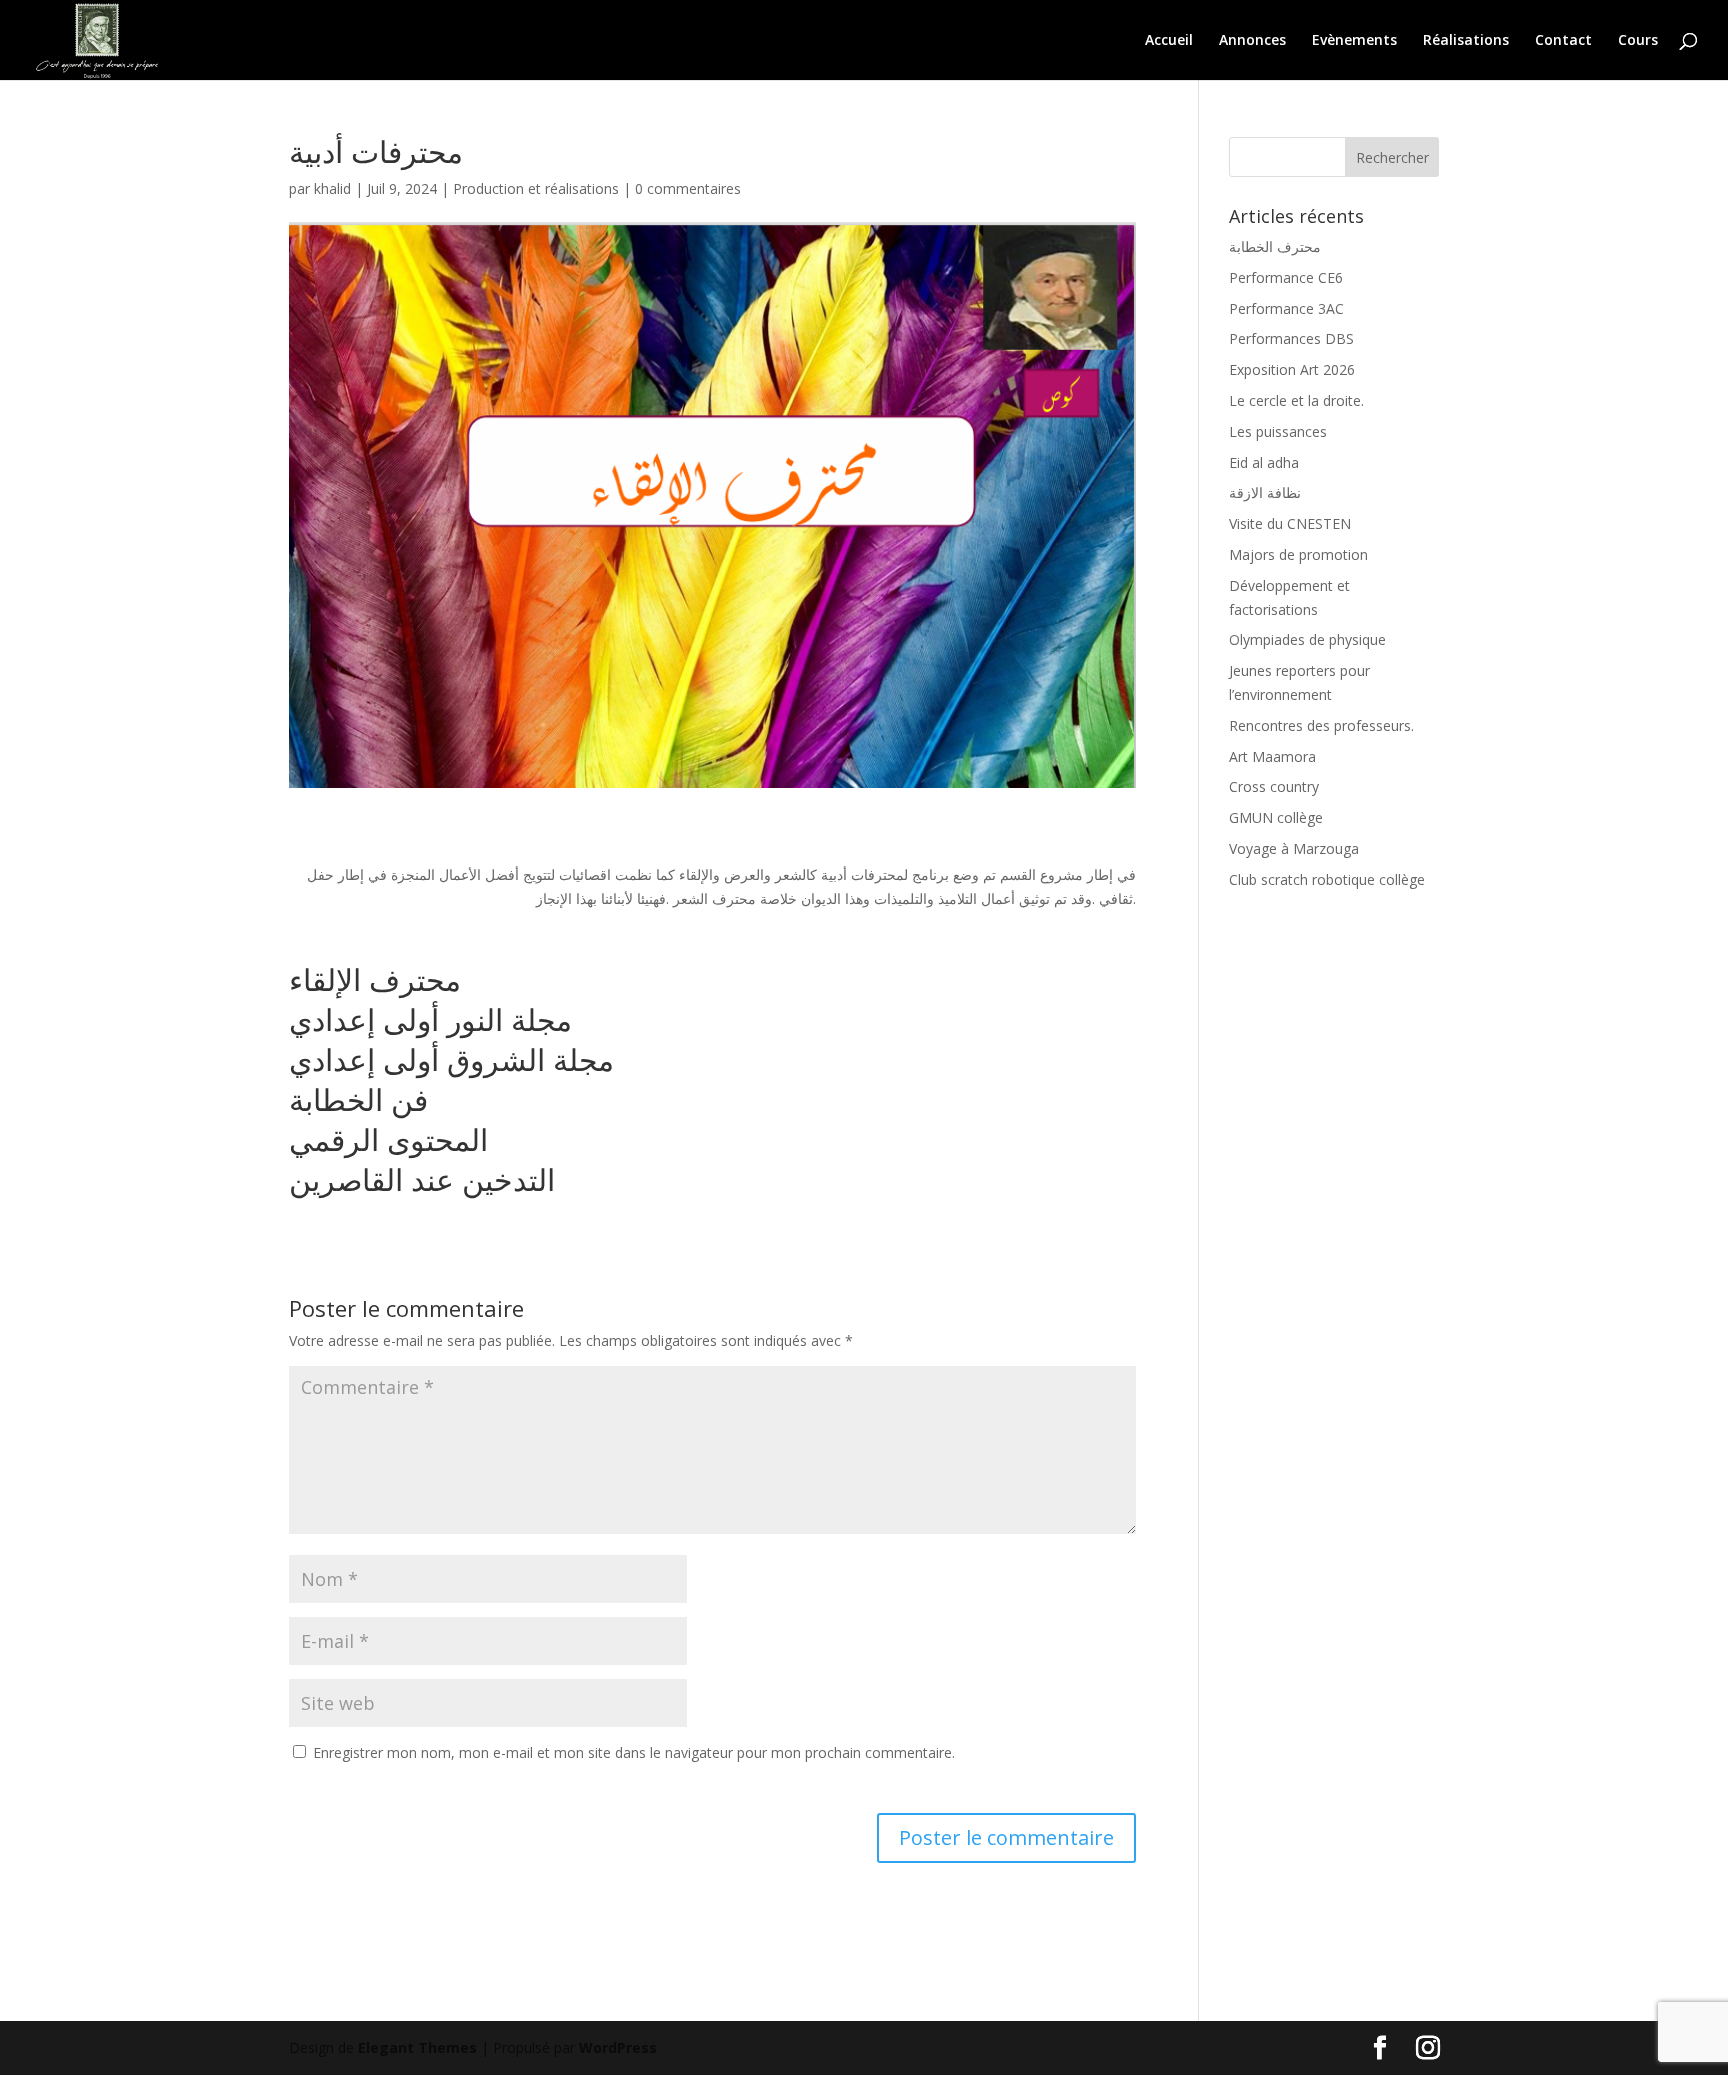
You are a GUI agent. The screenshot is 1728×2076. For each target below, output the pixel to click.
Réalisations (1466, 41)
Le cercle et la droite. (1296, 400)
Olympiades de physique (1307, 639)
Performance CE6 (1286, 277)
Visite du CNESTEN (1290, 523)
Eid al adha (1264, 462)
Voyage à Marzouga (1294, 848)
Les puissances (1278, 431)
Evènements (1354, 41)
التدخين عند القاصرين (426, 1179)
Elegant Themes (417, 2047)
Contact (1563, 41)
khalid (332, 188)
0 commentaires (688, 188)
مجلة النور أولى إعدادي (430, 1019)
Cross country (1274, 786)
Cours (1638, 41)
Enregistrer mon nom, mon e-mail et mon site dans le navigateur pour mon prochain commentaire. (634, 1752)
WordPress (618, 2047)
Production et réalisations (536, 188)
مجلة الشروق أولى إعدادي (451, 1059)
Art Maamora (1272, 756)
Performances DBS (1291, 338)
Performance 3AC (1286, 308)
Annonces (1252, 41)
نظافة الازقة (1265, 492)
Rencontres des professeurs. (1321, 725)
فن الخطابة (358, 1099)
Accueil (1169, 41)
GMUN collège (1276, 817)
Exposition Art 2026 (1292, 369)
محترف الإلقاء (375, 979)
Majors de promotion (1298, 554)
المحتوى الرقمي (392, 1139)
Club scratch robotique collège (1327, 879)
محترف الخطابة (1275, 246)
